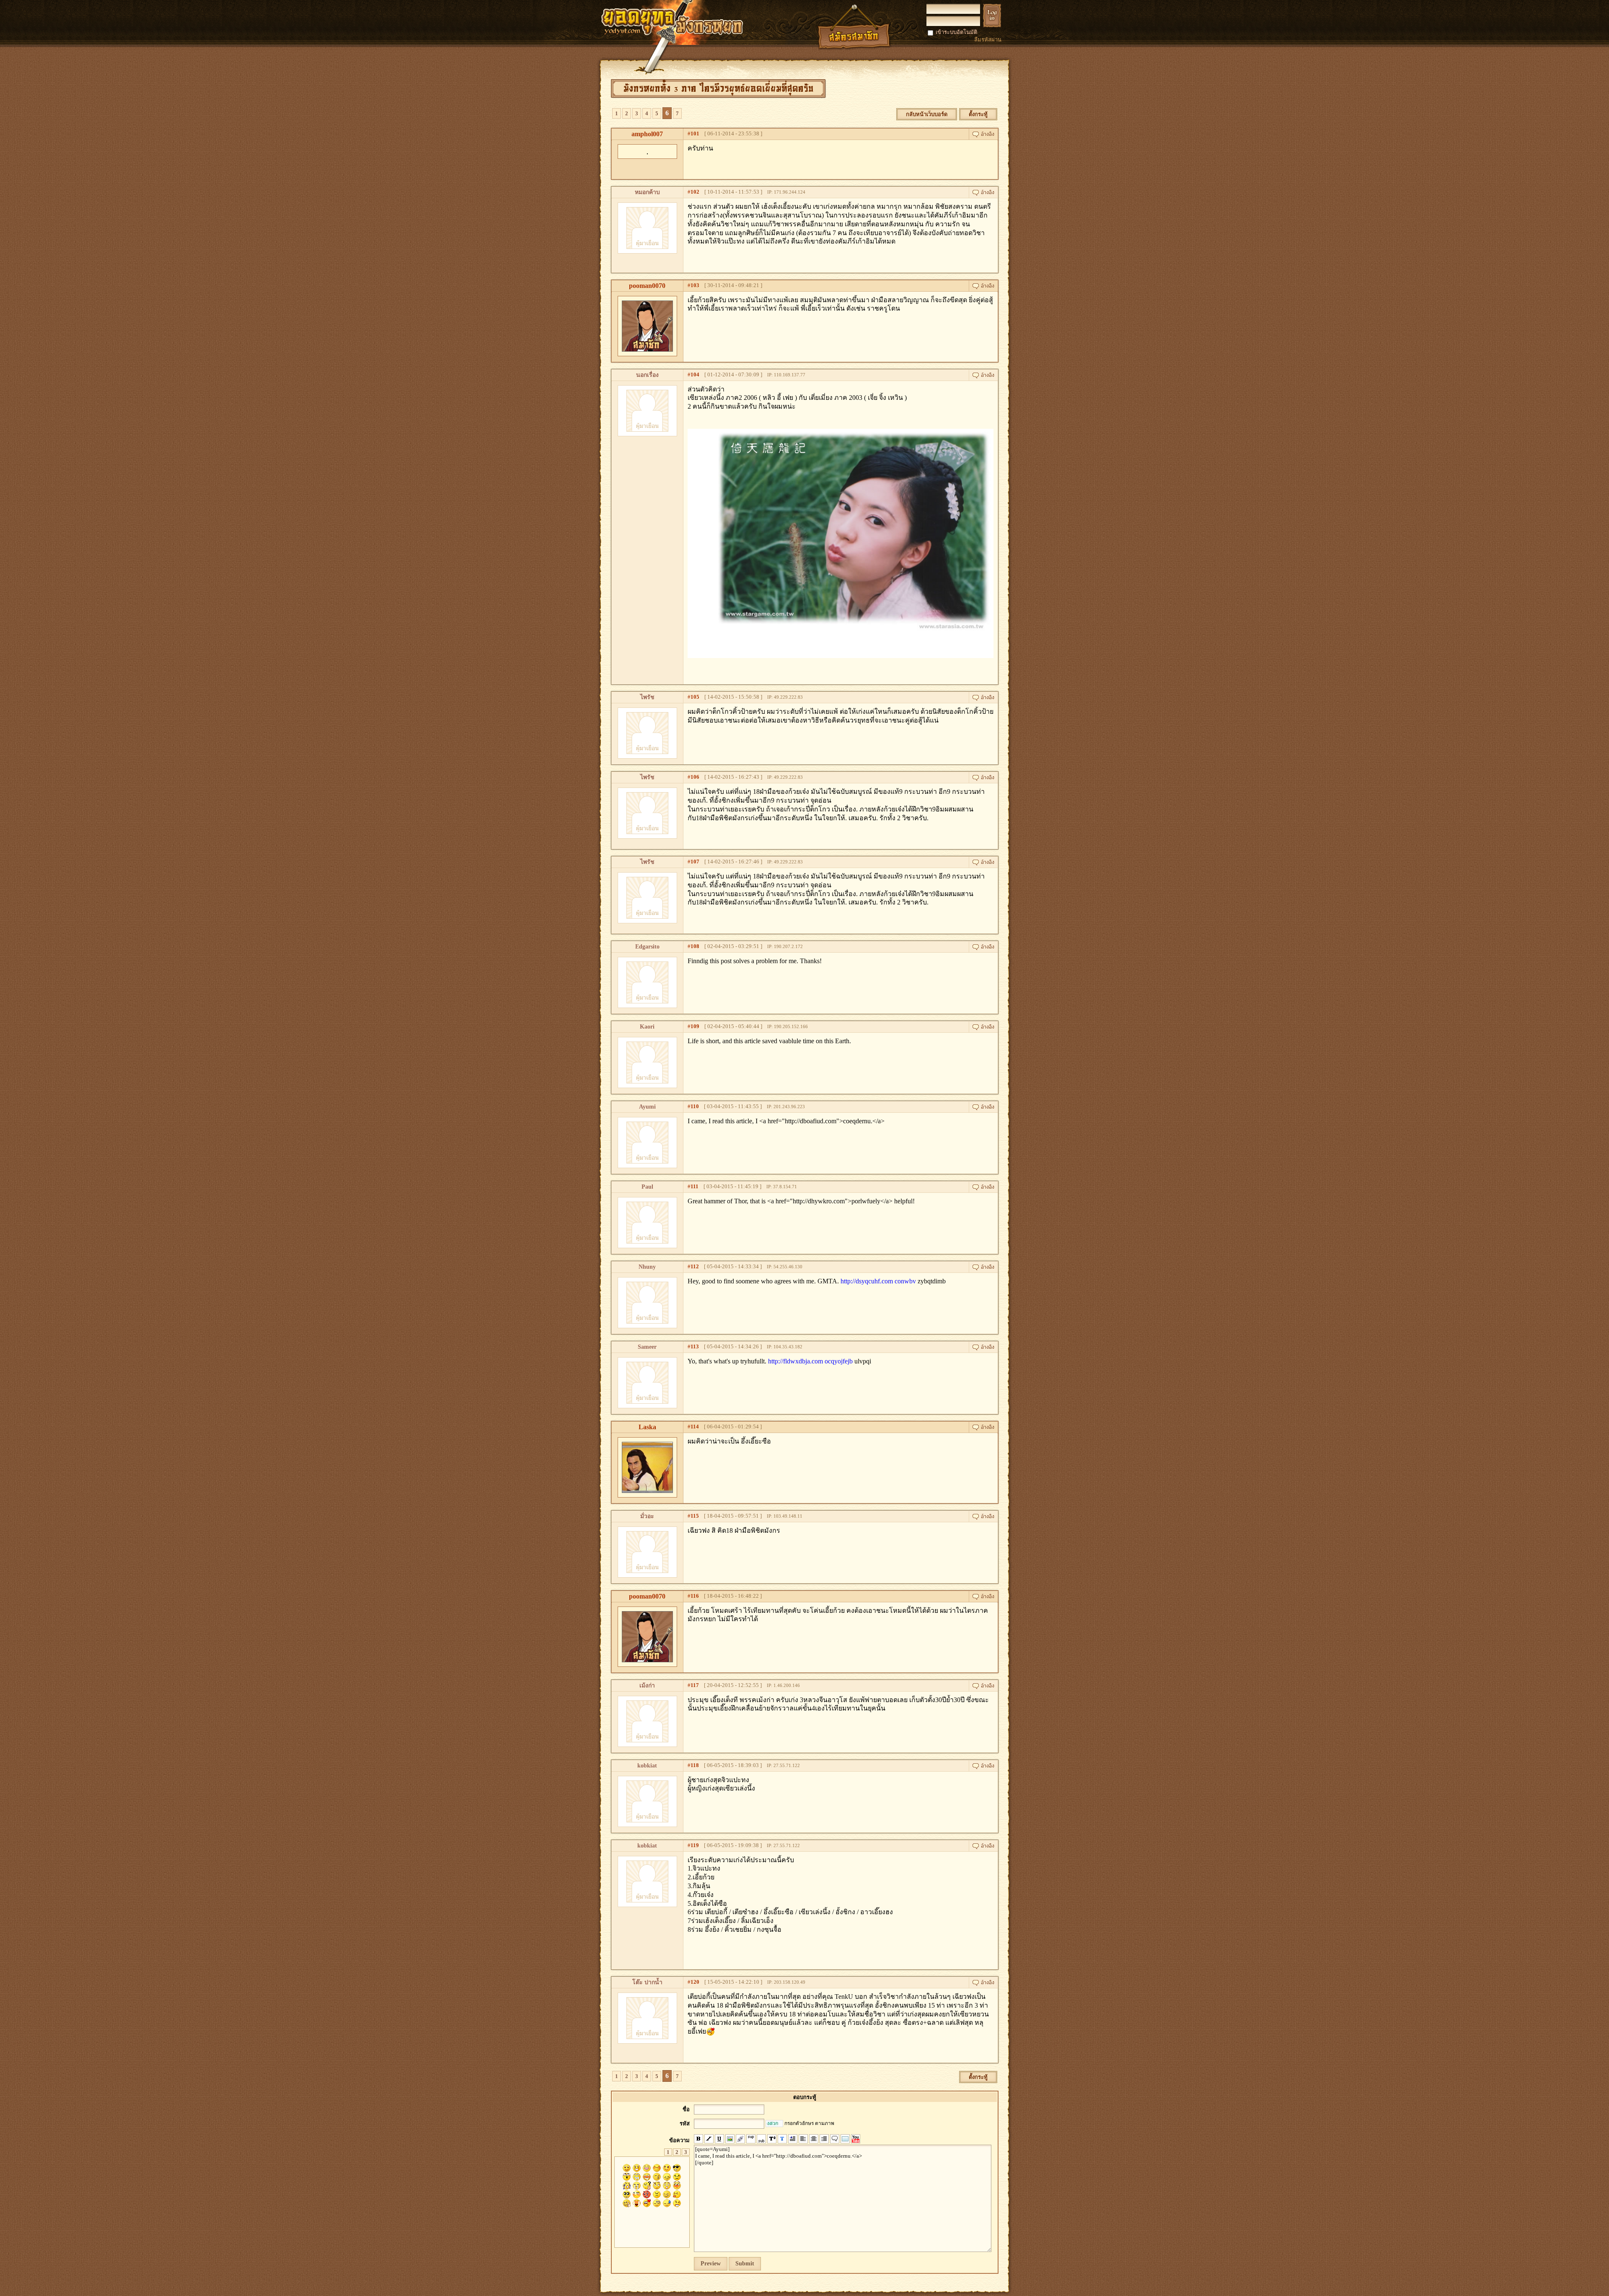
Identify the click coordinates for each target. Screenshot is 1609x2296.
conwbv (905, 1281)
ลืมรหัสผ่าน (988, 40)
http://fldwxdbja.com (795, 1361)
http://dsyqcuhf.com (867, 1281)
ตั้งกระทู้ (978, 114)
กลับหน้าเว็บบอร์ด (927, 114)
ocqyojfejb (839, 1361)
